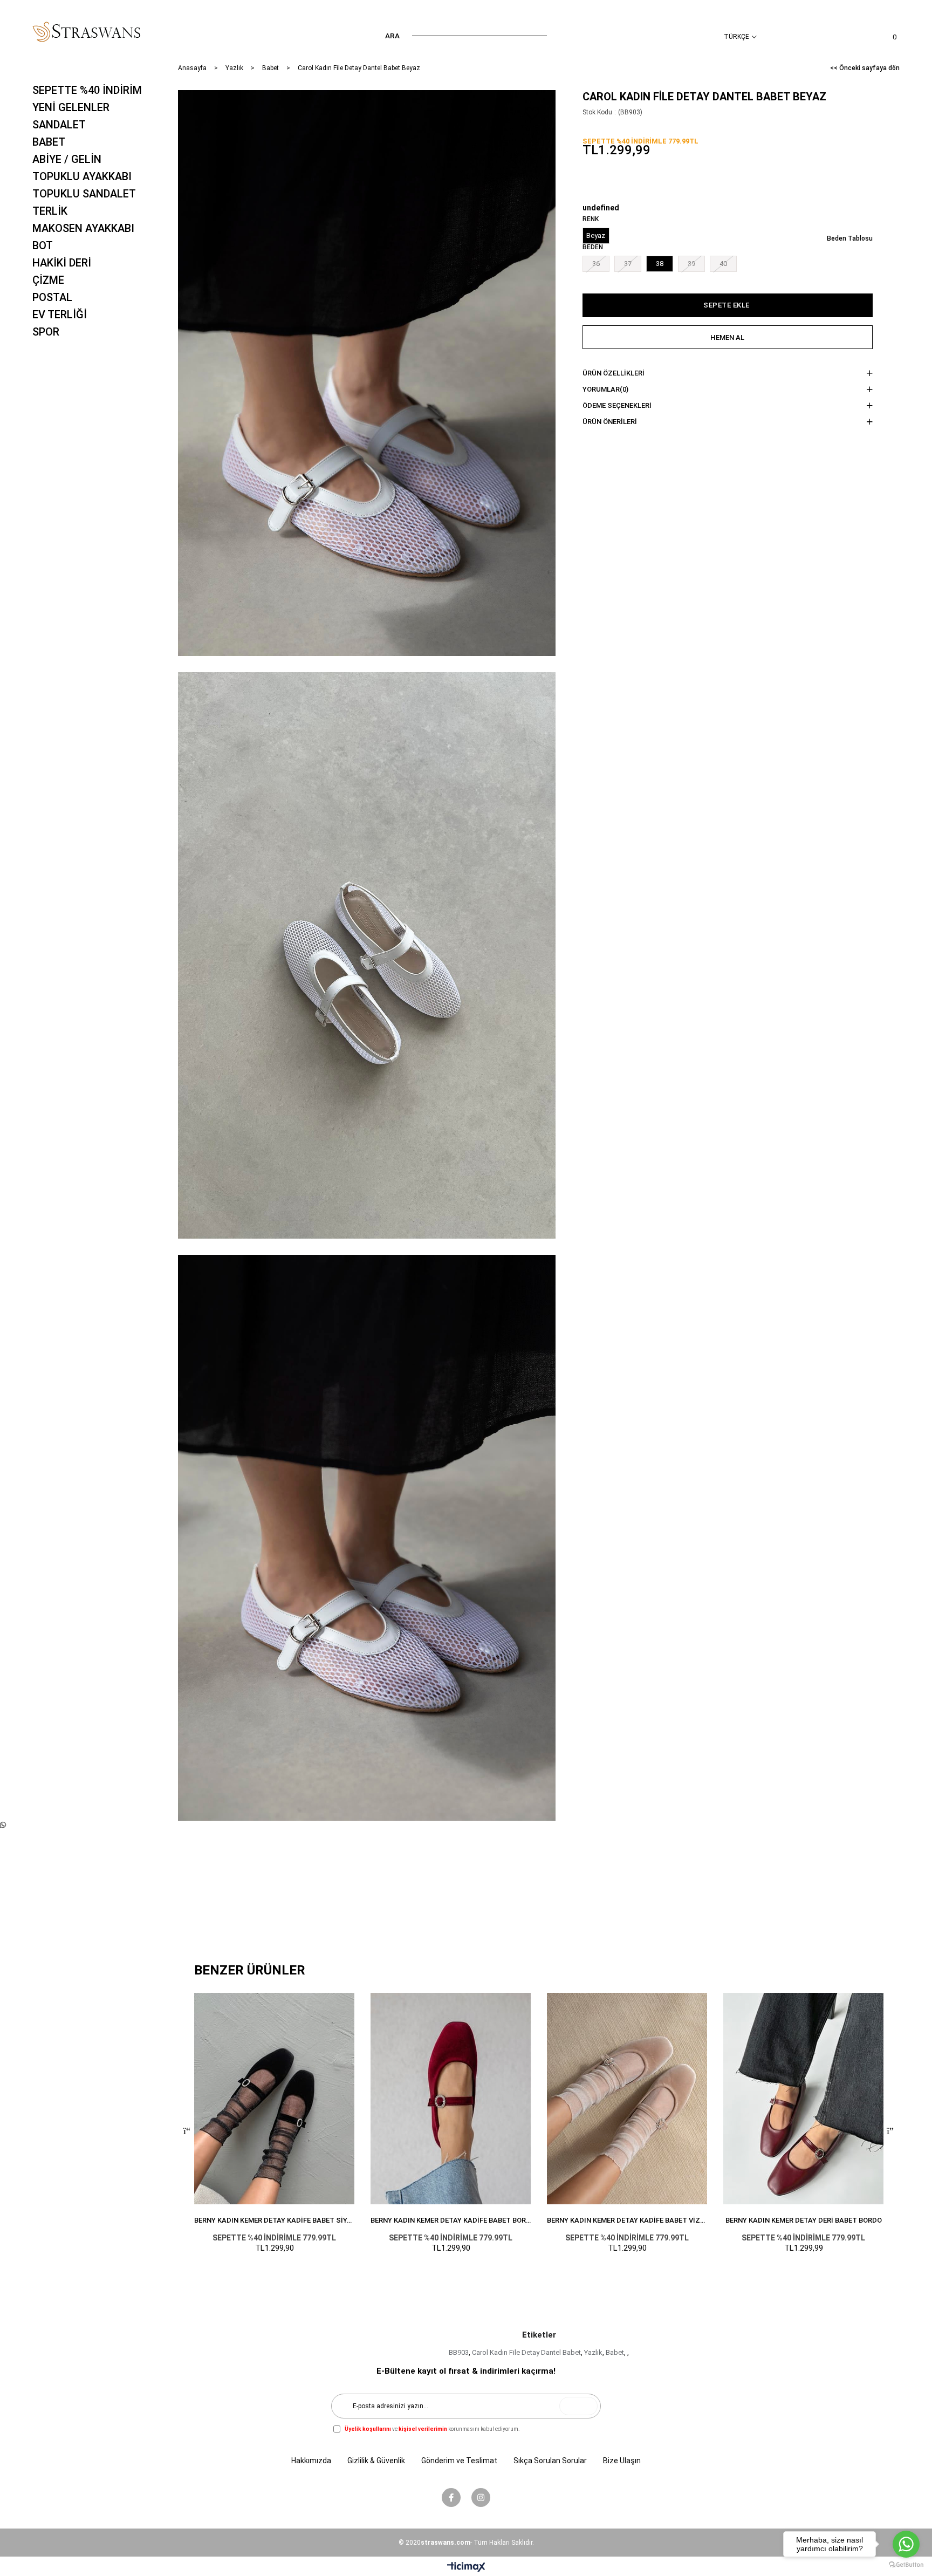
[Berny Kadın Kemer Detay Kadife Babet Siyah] (274, 2099)
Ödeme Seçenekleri (617, 405)
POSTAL (52, 297)
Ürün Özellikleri (614, 373)
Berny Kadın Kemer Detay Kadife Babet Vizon (627, 2220)
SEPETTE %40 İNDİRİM (87, 90)
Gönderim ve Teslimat (459, 2461)
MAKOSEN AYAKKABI (83, 228)
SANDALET (59, 125)
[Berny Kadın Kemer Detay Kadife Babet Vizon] (627, 2099)
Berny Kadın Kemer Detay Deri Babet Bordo (804, 2220)
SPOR (46, 332)
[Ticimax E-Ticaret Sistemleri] (466, 2568)
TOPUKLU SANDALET (84, 194)
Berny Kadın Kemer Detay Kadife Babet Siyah (274, 2220)
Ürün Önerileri (610, 422)
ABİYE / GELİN (67, 159)
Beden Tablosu (850, 238)
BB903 (459, 2352)
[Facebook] (451, 2498)
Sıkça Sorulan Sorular (550, 2461)
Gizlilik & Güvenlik (376, 2461)
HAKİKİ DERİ (62, 263)
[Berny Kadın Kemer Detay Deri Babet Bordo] (803, 2099)
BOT (43, 245)
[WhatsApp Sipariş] (3, 1825)
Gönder (578, 2406)
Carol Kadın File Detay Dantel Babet (526, 2352)
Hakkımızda (311, 2461)
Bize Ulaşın (622, 2461)
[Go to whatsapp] (906, 2544)
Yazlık (593, 2352)
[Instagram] (481, 2498)
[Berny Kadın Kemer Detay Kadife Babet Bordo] (451, 2099)
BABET (49, 142)
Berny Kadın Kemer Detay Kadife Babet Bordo (451, 2220)
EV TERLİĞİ (60, 315)
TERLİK (50, 211)
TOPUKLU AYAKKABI (82, 176)
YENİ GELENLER (71, 107)
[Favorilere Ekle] (532, 113)
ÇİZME (48, 280)
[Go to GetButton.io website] (906, 2565)
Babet (615, 2352)
